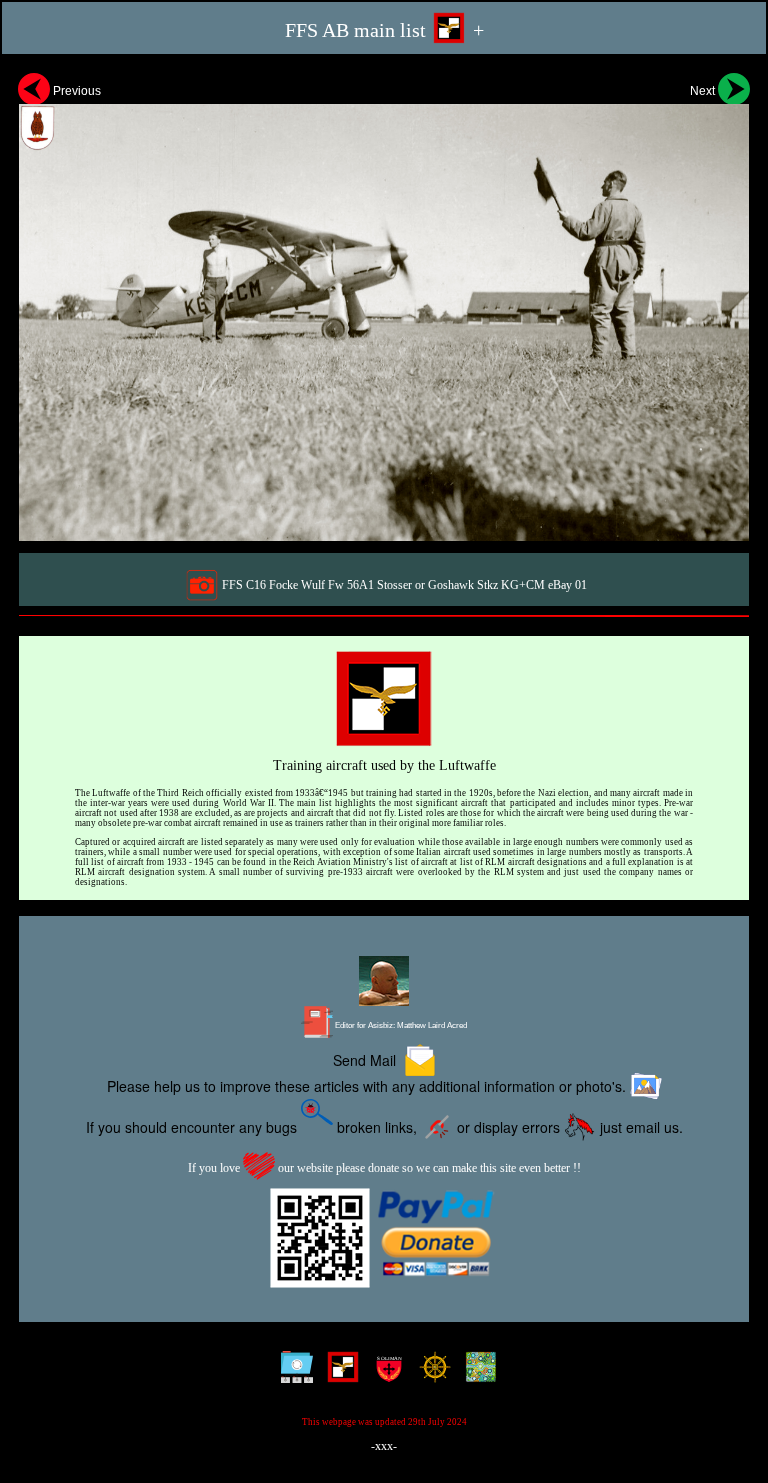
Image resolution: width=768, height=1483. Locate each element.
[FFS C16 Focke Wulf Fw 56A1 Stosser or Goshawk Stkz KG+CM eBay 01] (384, 304)
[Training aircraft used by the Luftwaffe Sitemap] (292, 1373)
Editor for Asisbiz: (400, 1025)
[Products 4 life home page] (476, 1373)
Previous (75, 91)
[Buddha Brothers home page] (430, 1373)
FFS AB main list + (384, 30)
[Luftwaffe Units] (338, 1373)
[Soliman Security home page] (384, 1373)
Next (704, 91)
